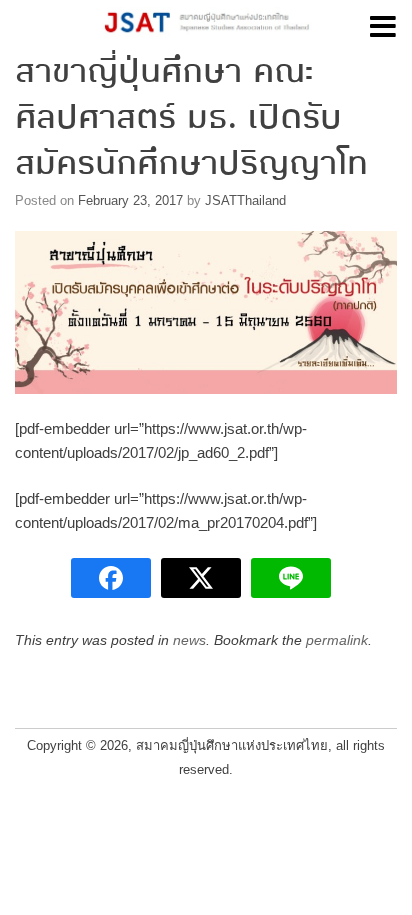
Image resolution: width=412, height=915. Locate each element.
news (189, 640)
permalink (337, 640)
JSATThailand (245, 200)
